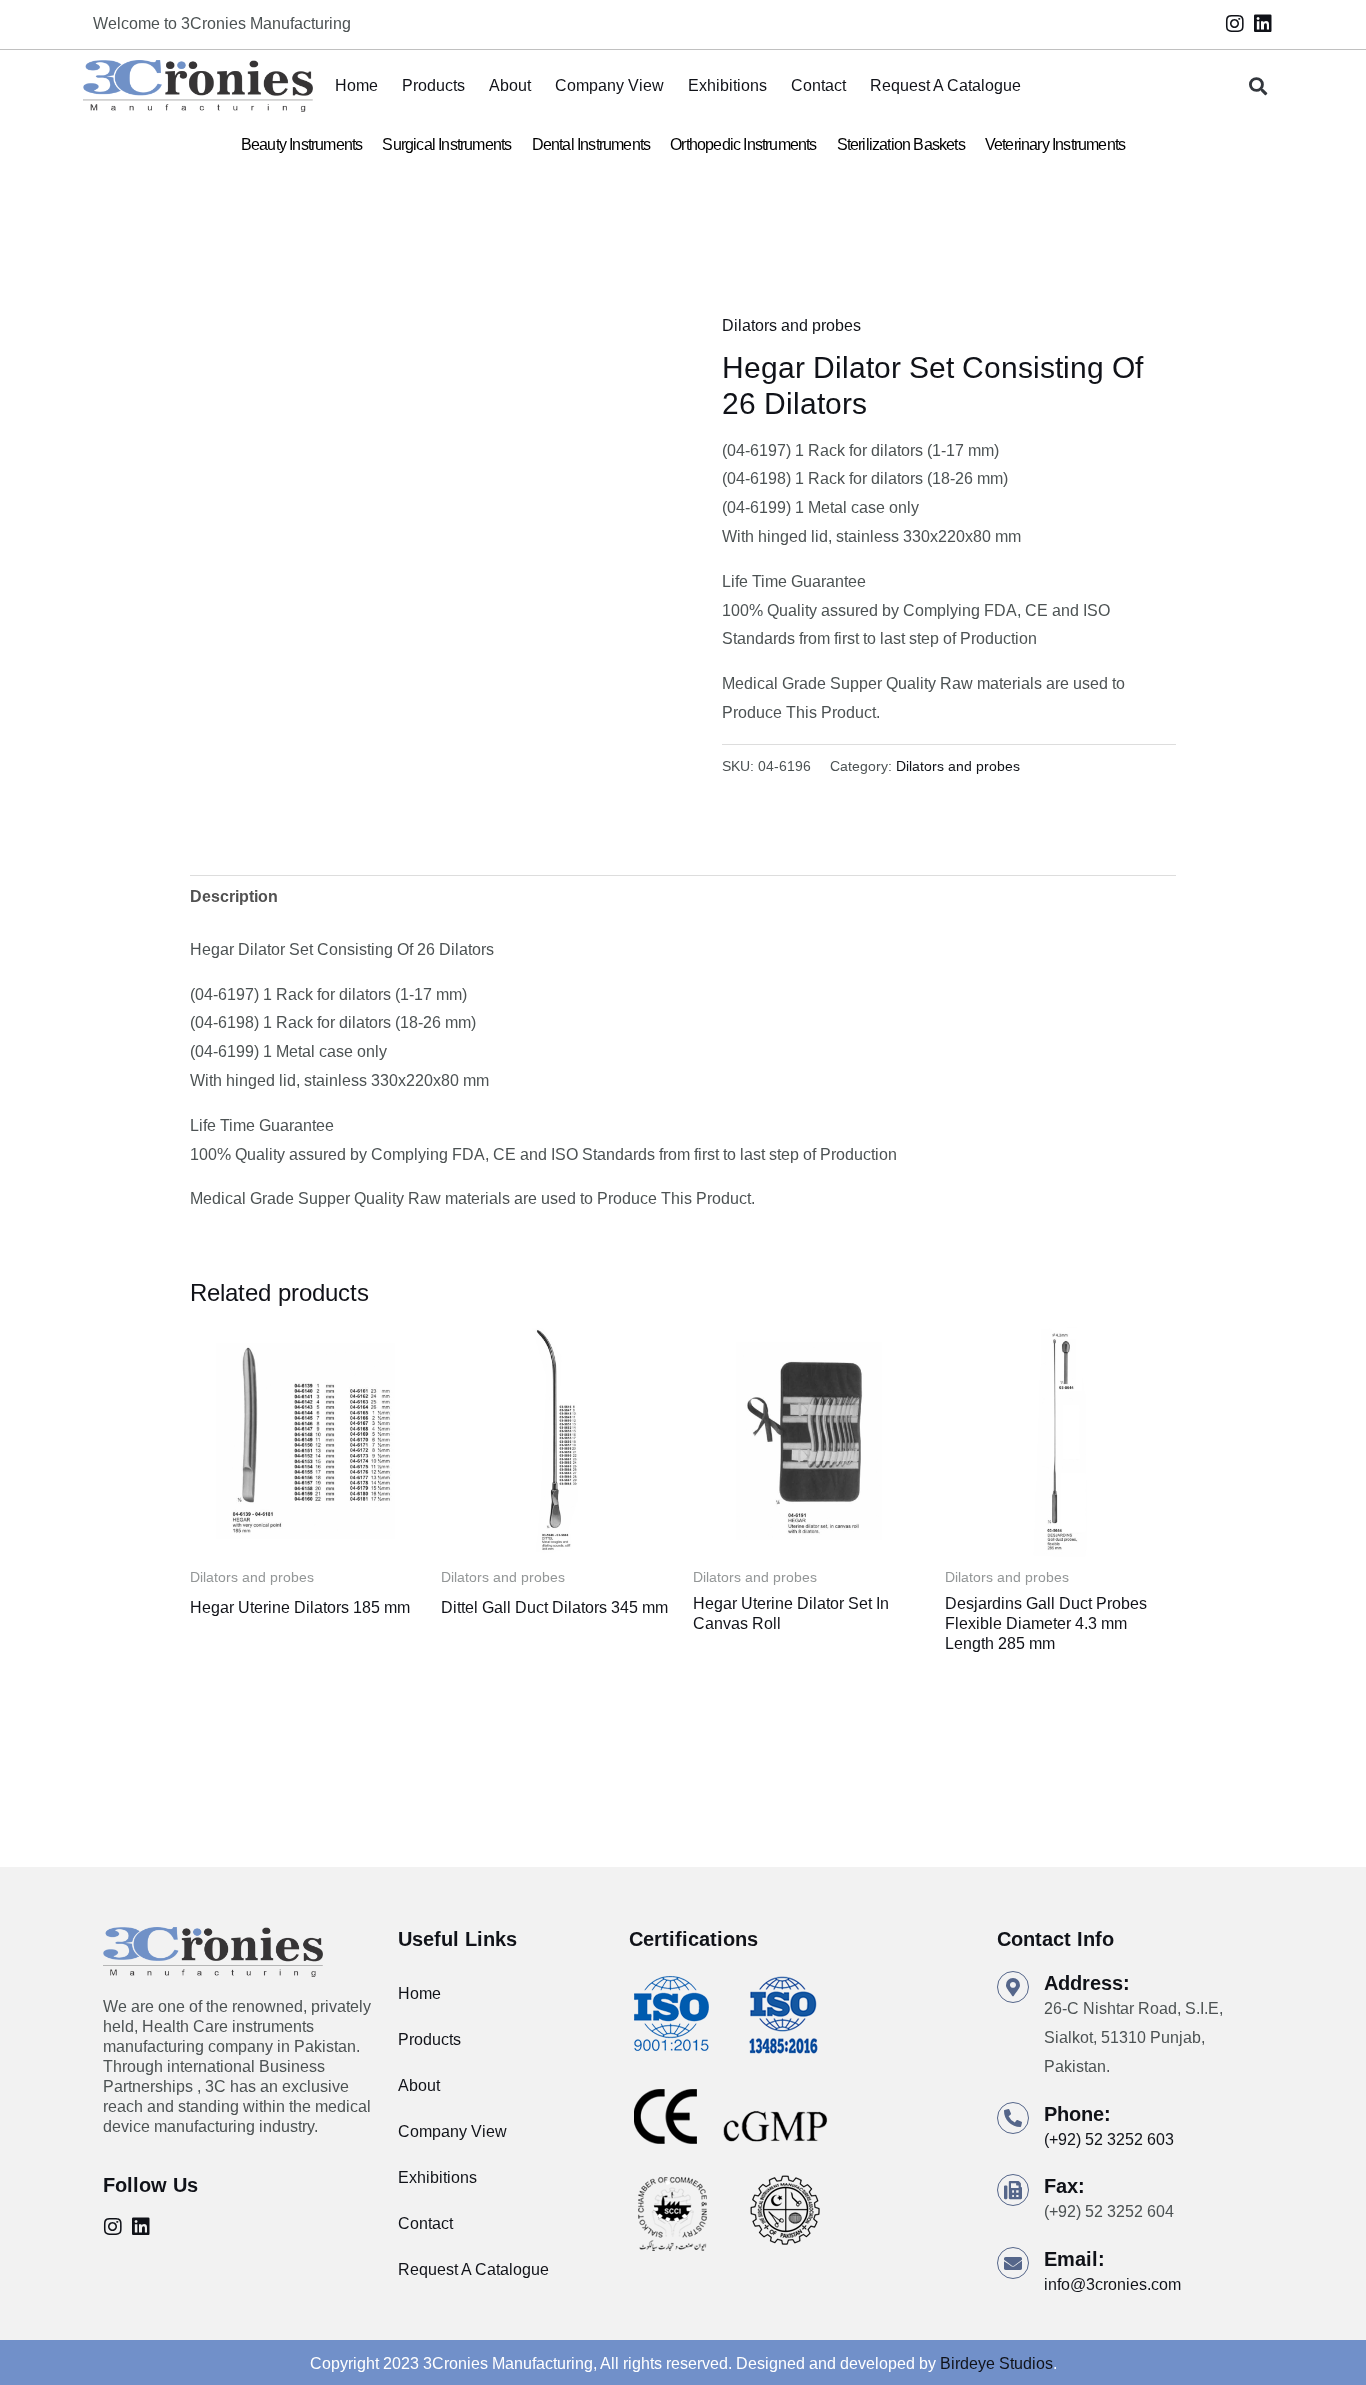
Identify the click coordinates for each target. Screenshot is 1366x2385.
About (510, 85)
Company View (609, 85)
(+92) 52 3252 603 (1109, 2139)
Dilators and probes (791, 325)
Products (433, 85)
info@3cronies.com (1112, 2284)
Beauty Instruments (302, 144)
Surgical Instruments (446, 144)
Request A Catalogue (945, 85)
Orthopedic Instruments (743, 144)
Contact (818, 85)
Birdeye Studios (996, 2363)
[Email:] (1013, 2263)
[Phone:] (1013, 2118)
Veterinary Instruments (1055, 144)
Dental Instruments (591, 144)
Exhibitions (727, 85)
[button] (1258, 86)
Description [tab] (234, 896)
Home (356, 85)
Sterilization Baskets (901, 144)
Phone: (1077, 2114)
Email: (1074, 2259)
